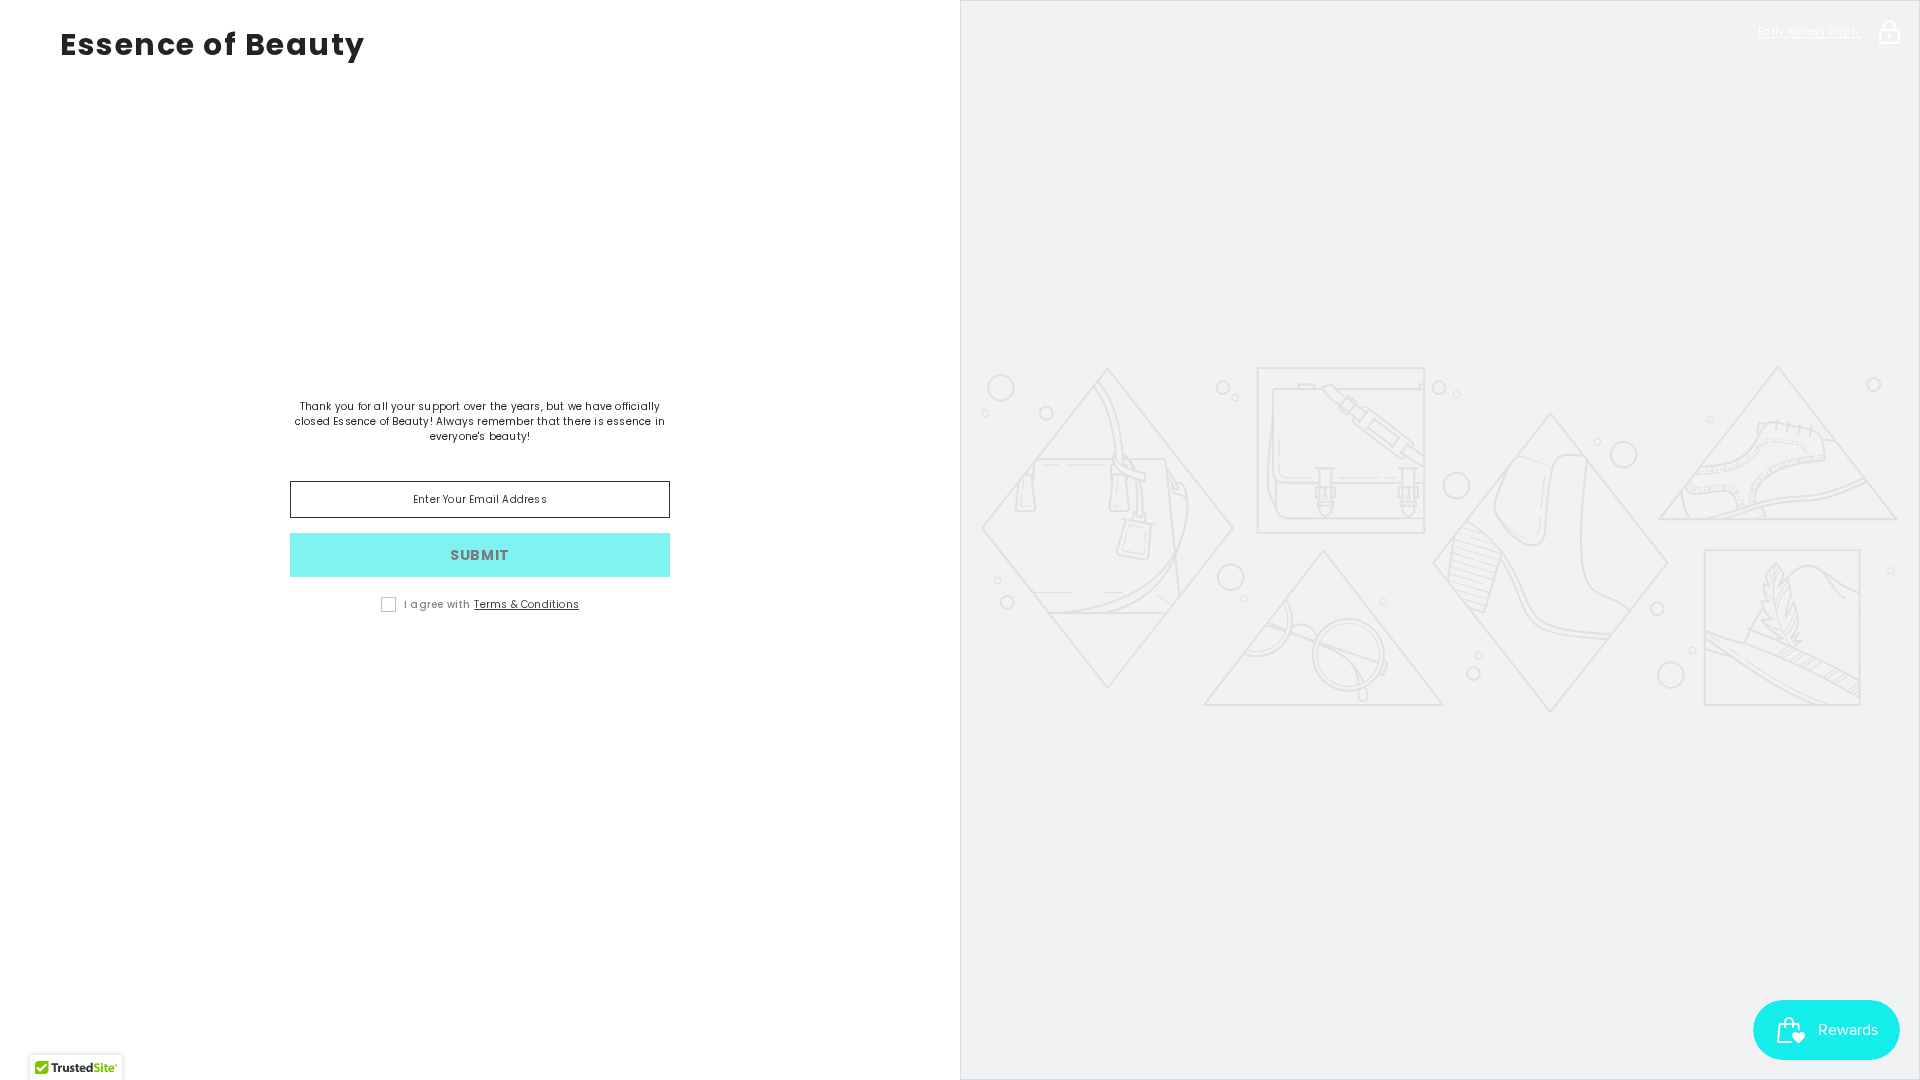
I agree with (437, 604)
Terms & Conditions (526, 604)
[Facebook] (452, 668)
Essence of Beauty (213, 45)
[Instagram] (508, 668)
